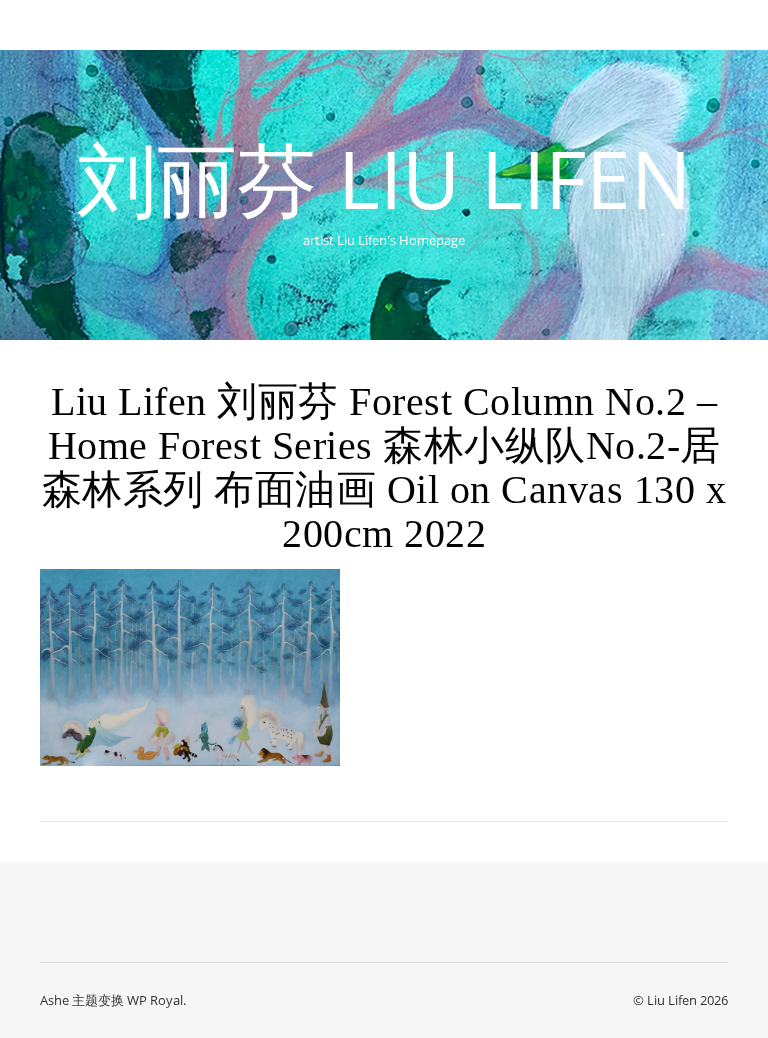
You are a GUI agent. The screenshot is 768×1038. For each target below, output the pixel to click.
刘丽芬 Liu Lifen (384, 178)
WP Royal (155, 1000)
